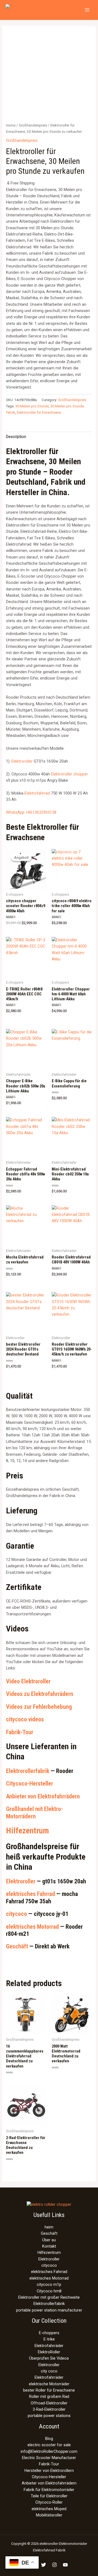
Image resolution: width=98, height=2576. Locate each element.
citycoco (16, 1914)
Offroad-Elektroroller (49, 2403)
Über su (49, 2240)
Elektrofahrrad (37, 793)
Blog (49, 2439)
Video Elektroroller (28, 1681)
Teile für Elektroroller (49, 2496)
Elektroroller (22, 761)
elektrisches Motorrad (32, 1927)
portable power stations (49, 2416)
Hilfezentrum (27, 1830)
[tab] (49, 437)
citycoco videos (25, 1719)
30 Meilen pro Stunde (32, 406)
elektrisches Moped (49, 2509)
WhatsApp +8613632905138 (31, 812)
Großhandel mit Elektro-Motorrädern (34, 1812)
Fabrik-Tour (20, 1732)
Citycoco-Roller (49, 2502)
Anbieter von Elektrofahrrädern (43, 1796)
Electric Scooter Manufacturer (49, 2458)
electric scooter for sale (49, 2445)
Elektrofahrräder (49, 2346)
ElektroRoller (49, 2352)
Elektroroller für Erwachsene (39, 412)
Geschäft (17, 1946)
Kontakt (49, 2246)
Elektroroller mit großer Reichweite (49, 2297)
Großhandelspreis (33, 125)
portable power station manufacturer (49, 2310)
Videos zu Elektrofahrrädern (40, 1694)
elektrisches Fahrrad (30, 1894)
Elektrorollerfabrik (28, 1771)
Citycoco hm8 (49, 2291)
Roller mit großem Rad (49, 2396)
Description (16, 437)
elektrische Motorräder (49, 2384)
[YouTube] (65, 2565)
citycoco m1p (49, 2284)
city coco (49, 2371)
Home (11, 125)
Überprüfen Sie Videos (49, 2358)
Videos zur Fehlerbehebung (39, 1707)
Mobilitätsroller (49, 2515)
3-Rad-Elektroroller (49, 2409)
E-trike (49, 2339)
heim (49, 2227)
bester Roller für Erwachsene (49, 2390)
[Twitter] (44, 2565)
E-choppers (49, 2333)
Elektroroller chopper (69, 774)
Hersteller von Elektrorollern (49, 2471)
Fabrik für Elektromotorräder (49, 2490)
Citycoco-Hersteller (30, 1784)
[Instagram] (54, 2565)
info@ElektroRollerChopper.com (49, 2451)
